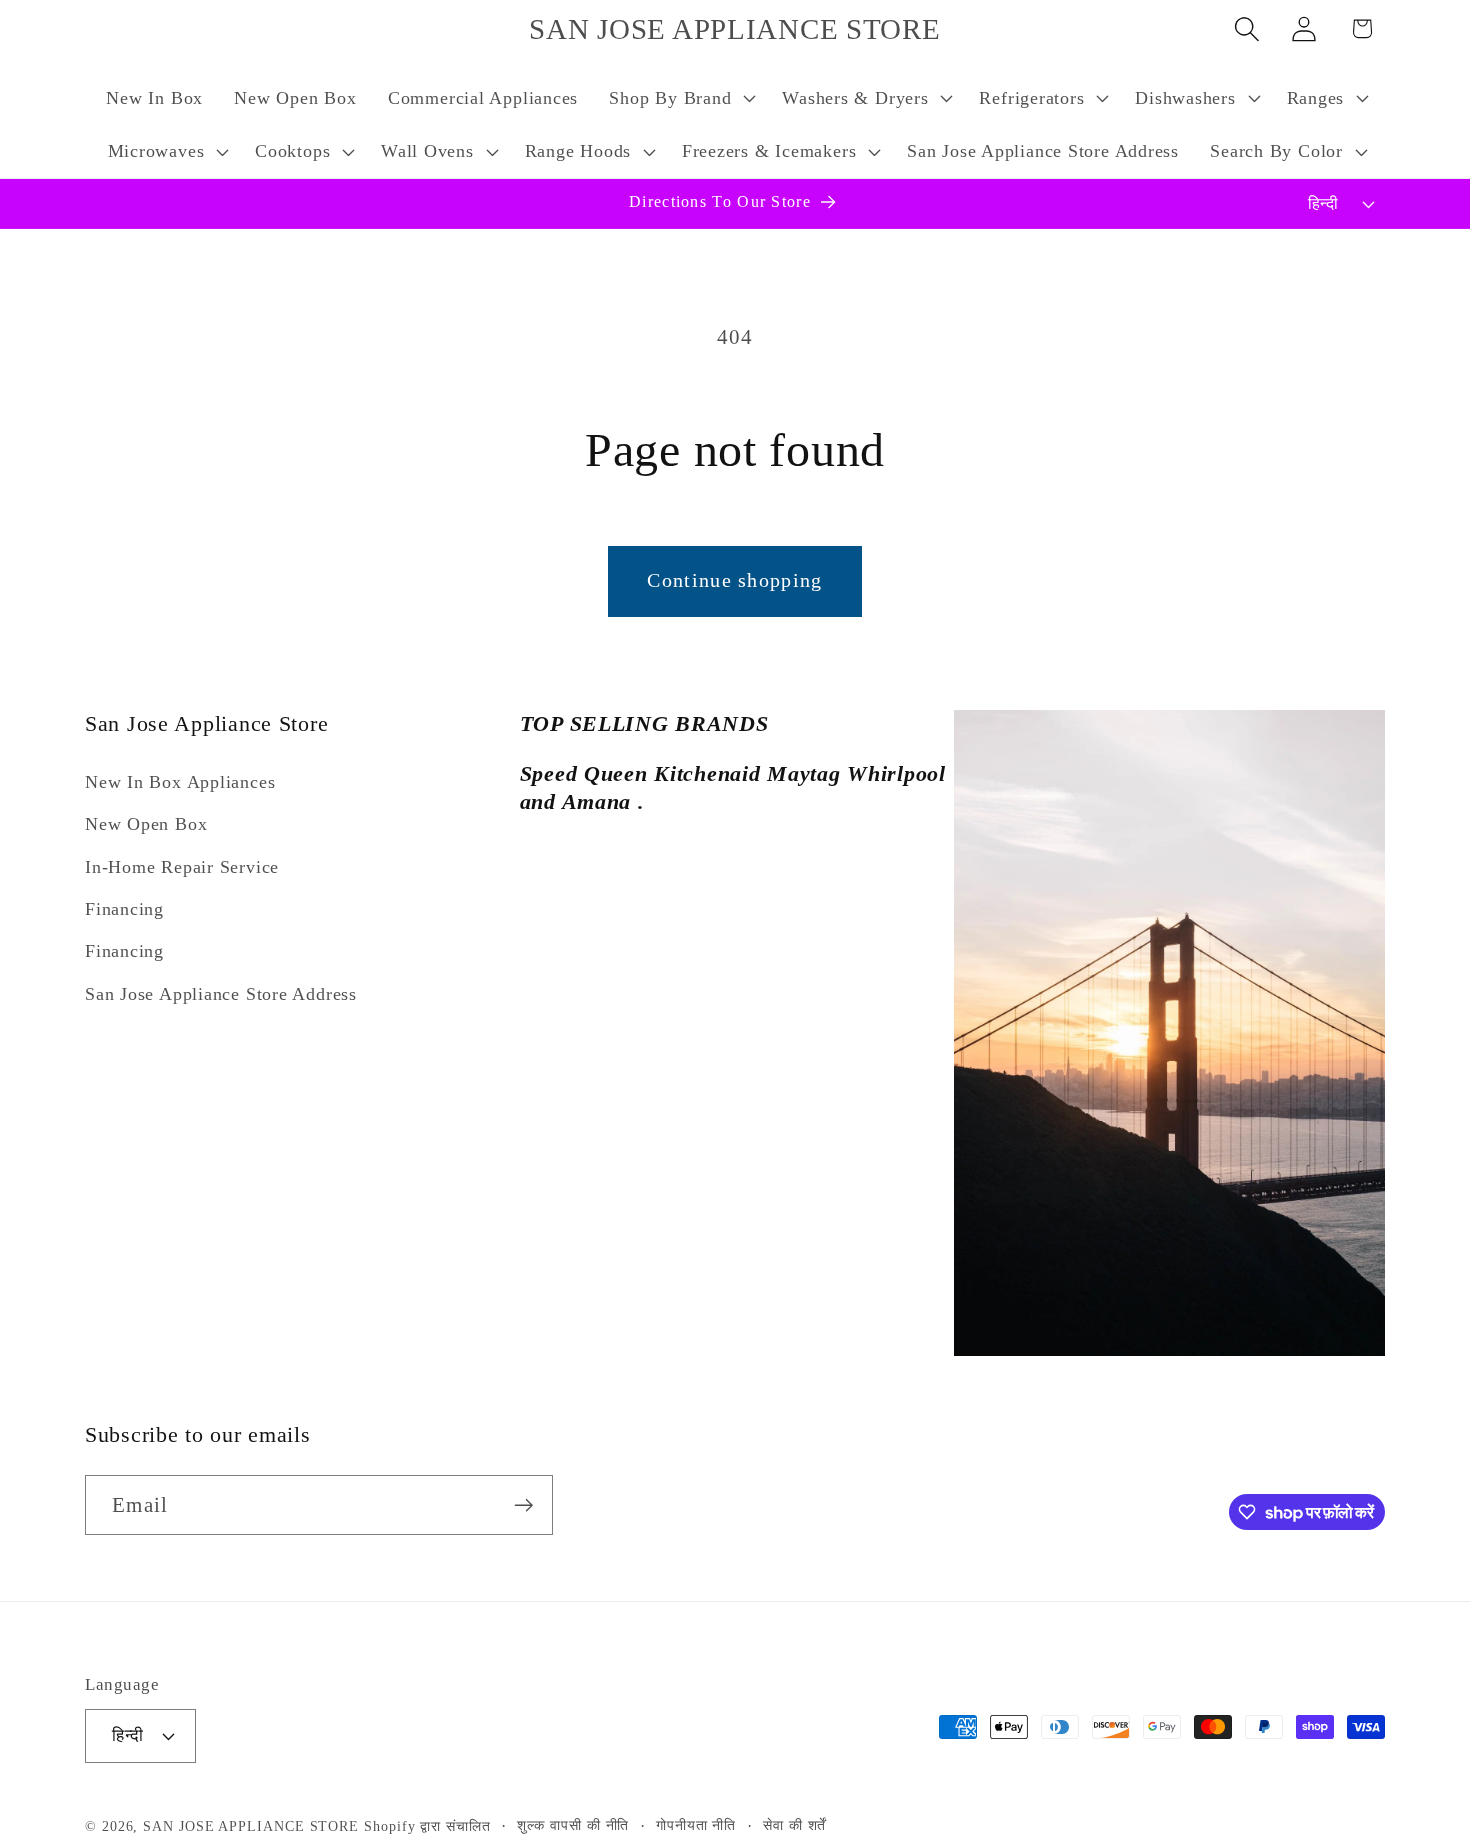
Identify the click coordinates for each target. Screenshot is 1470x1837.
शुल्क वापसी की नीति (573, 1824)
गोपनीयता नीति (696, 1824)
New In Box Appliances (180, 782)
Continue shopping (734, 580)
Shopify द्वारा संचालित (427, 1825)
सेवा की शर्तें (794, 1824)
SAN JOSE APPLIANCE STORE (251, 1825)
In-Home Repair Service (182, 867)
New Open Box (146, 825)
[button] (680, 98)
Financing (124, 909)
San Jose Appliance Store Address (221, 994)
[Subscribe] (523, 1505)
